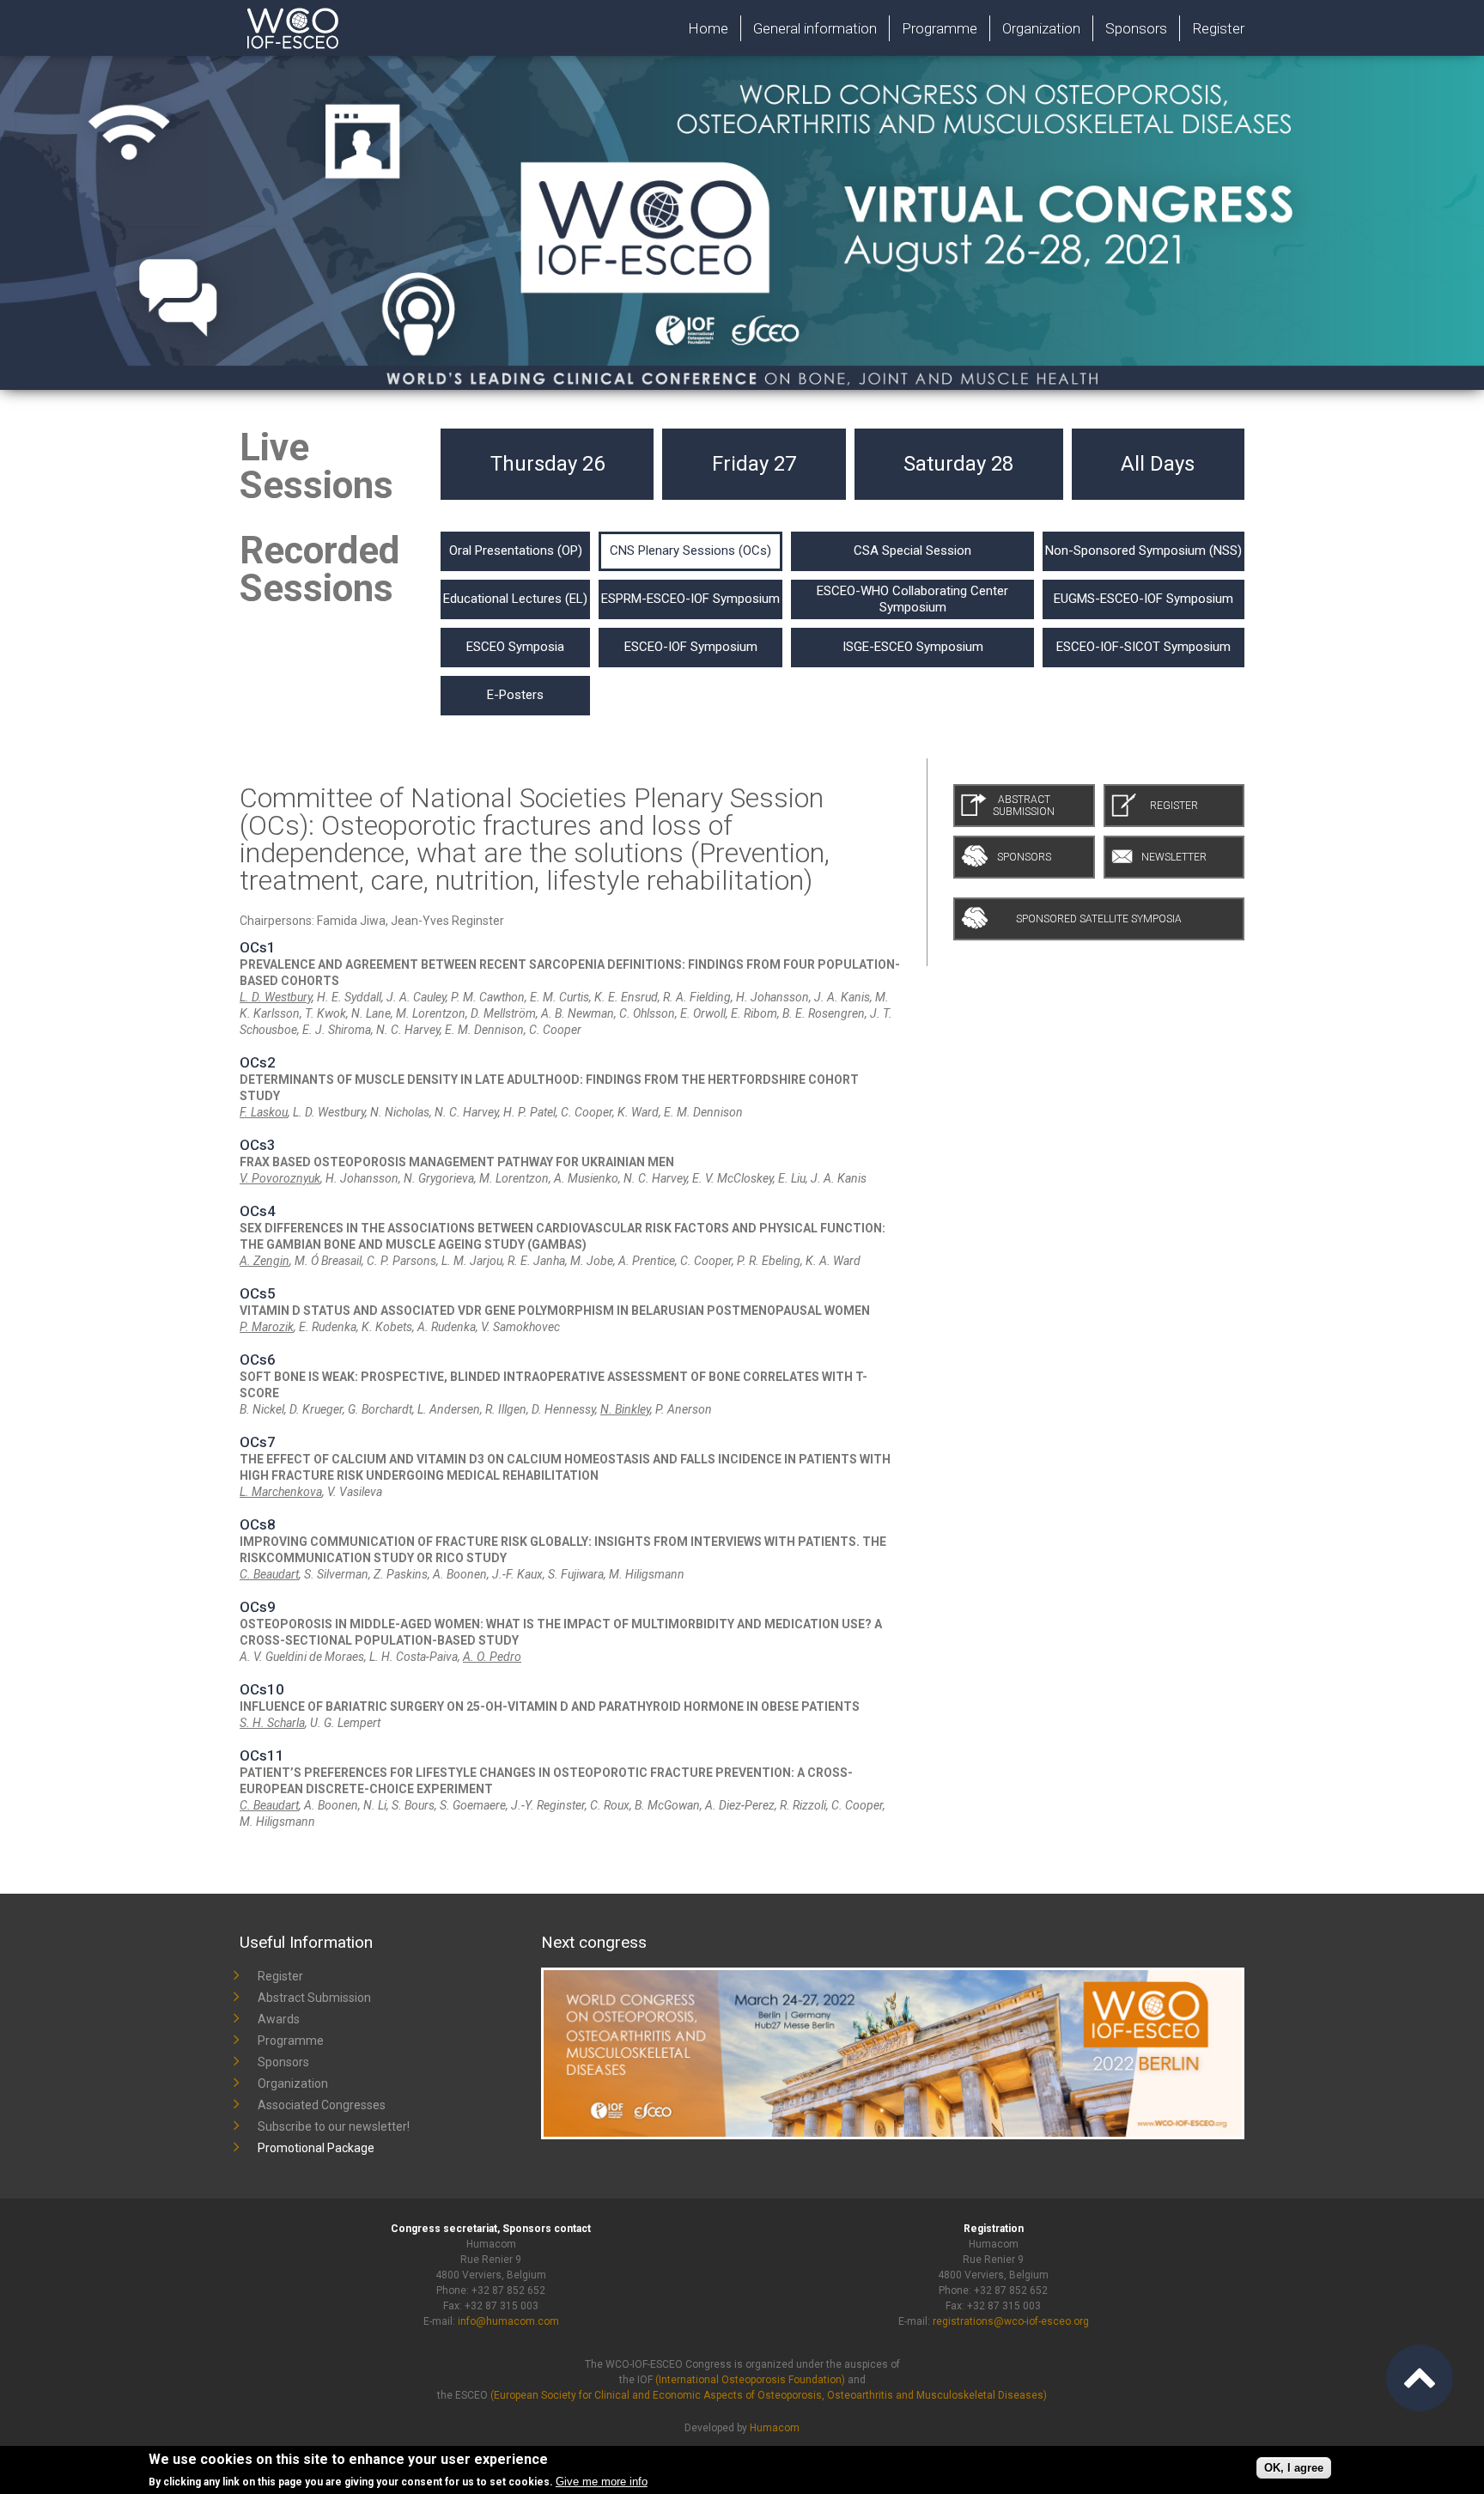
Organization (1041, 28)
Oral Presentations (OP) (516, 551)
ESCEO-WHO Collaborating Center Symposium (912, 599)
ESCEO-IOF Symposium (691, 647)
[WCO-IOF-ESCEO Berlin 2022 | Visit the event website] (893, 1976)
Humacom (775, 2428)
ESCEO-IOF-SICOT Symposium (1143, 647)
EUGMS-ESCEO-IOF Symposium (1143, 599)
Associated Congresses (322, 2105)
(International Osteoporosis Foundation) (750, 2380)
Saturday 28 (958, 464)
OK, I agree (1294, 2468)
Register (1218, 28)
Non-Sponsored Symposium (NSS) (1143, 551)
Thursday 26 (547, 464)
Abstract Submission (314, 1998)
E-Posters (515, 695)
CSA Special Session (912, 551)
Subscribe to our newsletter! (334, 2126)
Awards (279, 2019)
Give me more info (602, 2482)
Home (708, 28)
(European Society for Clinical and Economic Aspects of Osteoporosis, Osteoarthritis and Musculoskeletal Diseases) (769, 2395)
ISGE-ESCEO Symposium (913, 647)
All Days (1158, 464)
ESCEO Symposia (515, 647)
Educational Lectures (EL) (515, 599)
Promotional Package (316, 2148)
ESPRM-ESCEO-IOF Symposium (690, 599)
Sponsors (1136, 28)
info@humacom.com (508, 2321)
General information (815, 28)
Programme (940, 28)
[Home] (342, 8)
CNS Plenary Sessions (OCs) (690, 551)
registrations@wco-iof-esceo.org (1011, 2321)
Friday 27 (754, 464)
